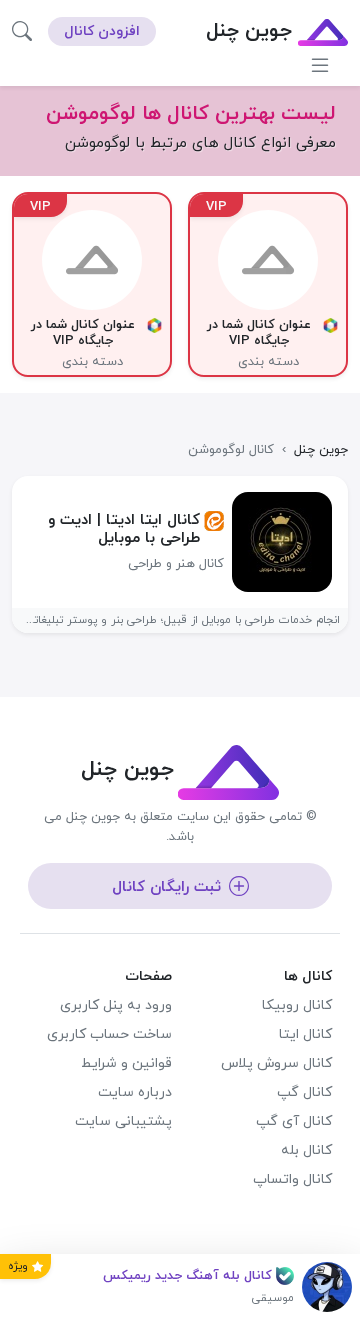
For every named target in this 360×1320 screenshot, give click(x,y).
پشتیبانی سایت (123, 1121)
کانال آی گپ (294, 1121)
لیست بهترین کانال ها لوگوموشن (191, 114)
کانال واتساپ (292, 1179)
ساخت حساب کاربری (109, 1034)
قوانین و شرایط (126, 1063)
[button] (22, 31)
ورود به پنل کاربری (116, 1005)
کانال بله (306, 1150)
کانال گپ (304, 1092)
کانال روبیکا (297, 1005)
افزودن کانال (102, 31)
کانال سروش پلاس (276, 1063)
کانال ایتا (305, 1034)
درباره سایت (135, 1092)
